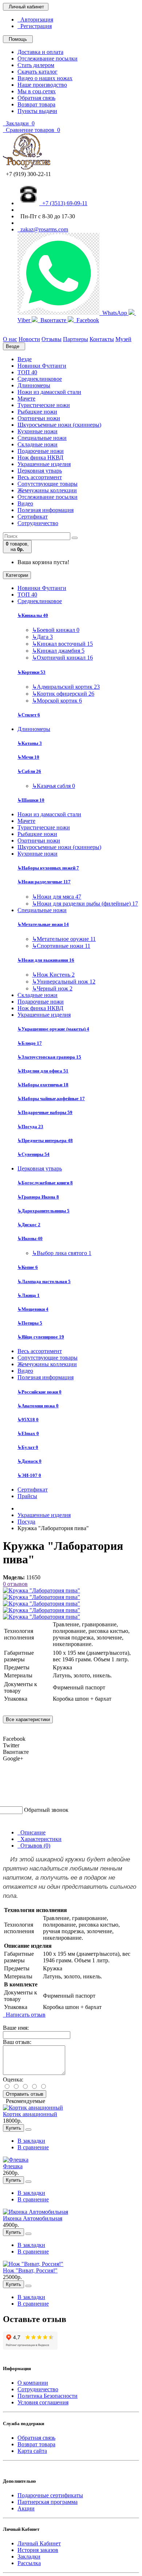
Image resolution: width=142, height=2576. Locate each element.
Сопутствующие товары (48, 484)
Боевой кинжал (56, 630)
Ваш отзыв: (17, 2042)
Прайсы (27, 1496)
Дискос (29, 1225)
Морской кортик (57, 701)
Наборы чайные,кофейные (51, 1099)
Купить (13, 2128)
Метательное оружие (64, 939)
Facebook (86, 320)
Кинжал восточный (62, 644)
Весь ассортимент (40, 477)
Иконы (30, 1238)
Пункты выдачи (37, 111)
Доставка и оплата (40, 52)
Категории (17, 575)
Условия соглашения (43, 2402)
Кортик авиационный (30, 2114)
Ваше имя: (16, 2028)
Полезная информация (46, 510)
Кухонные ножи (38, 431)
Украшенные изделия (44, 464)
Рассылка (29, 2563)
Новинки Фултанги (42, 366)
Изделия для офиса (43, 1071)
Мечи (28, 757)
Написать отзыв (24, 2015)
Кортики (31, 672)
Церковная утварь (40, 471)
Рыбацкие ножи (37, 412)
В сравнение (33, 2147)
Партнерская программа (48, 2502)
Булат (28, 1447)
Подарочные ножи (41, 451)
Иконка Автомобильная (33, 2218)
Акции (26, 2508)
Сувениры (33, 1154)
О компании (33, 2383)
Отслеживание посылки (48, 58)
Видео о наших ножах (45, 78)
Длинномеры (34, 385)
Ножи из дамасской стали (49, 392)
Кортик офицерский (63, 694)
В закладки (31, 2141)
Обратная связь (36, 98)
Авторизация (35, 19)
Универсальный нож (64, 982)
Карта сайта (32, 2451)
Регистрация (35, 26)
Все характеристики (28, 1719)
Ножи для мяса (57, 897)
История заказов (38, 2550)
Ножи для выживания (46, 960)
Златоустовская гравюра (49, 1057)
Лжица (29, 1295)
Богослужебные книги (45, 1183)
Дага (42, 637)
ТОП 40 (27, 372)
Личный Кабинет (39, 2543)
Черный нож (52, 988)
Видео (25, 503)
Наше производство (42, 85)
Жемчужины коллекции (47, 490)
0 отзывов (15, 1584)
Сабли (29, 771)
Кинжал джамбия (58, 651)
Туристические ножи (44, 405)
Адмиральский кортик (66, 687)
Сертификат (33, 517)
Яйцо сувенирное (41, 1337)
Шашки (31, 800)
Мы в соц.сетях (37, 91)
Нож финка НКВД (40, 458)
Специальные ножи (42, 438)
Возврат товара (36, 104)
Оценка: (13, 2079)
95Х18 (28, 1420)
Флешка (13, 2166)
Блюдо (30, 1043)
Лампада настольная (44, 1281)
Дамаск (29, 1461)
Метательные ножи (43, 924)
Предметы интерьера (45, 1140)
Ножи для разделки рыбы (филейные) (85, 904)
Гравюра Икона (38, 1197)
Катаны (30, 743)
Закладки (29, 2557)
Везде (25, 359)
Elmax (28, 1433)
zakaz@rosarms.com (43, 229)
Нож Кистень (53, 975)
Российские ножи (40, 1392)
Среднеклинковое (40, 379)
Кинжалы (33, 615)
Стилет (29, 715)
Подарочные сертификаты (50, 2495)
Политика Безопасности (48, 2396)
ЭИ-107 (29, 1475)
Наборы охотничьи (43, 1085)
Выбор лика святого (62, 1253)
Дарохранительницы (44, 1211)
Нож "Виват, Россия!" (30, 2270)
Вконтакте (53, 320)
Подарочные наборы (45, 1112)
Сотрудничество (38, 523)
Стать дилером (36, 65)
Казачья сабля (54, 786)
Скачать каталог (38, 72)
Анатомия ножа (38, 1406)
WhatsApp (114, 313)
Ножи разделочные (44, 882)
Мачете (26, 398)
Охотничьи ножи (39, 418)
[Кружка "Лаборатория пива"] (42, 1590)
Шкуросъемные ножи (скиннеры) (59, 425)
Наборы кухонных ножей (48, 868)
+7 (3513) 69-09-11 (63, 203)
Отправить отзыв (25, 2094)
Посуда (30, 1127)
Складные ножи (38, 444)
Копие (28, 1267)
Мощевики (33, 1309)
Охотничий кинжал (62, 658)
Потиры (30, 1323)
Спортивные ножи (61, 946)
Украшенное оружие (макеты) (53, 1029)
